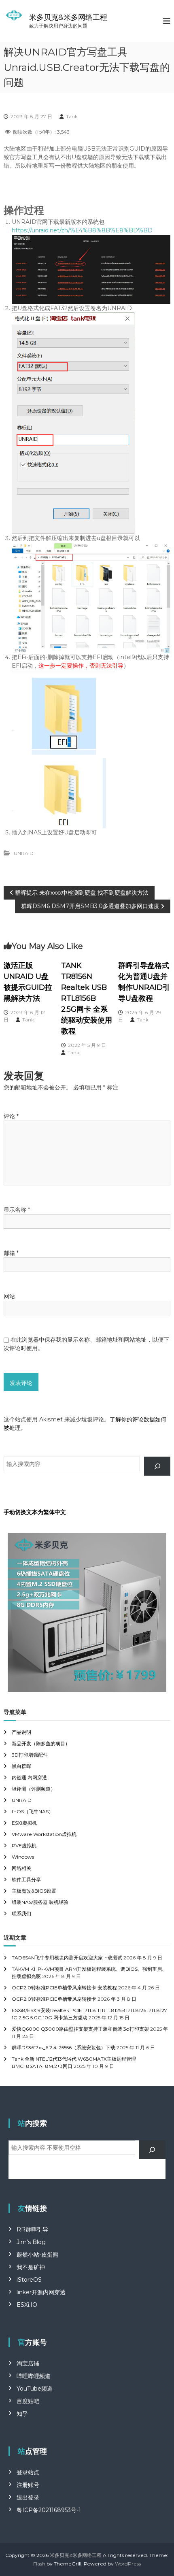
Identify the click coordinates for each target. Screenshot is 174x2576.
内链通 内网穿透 (29, 1777)
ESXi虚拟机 (24, 1823)
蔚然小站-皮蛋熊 (37, 2255)
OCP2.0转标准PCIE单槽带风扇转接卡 (54, 1999)
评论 (11, 1116)
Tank (72, 116)
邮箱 (11, 1253)
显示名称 (17, 1210)
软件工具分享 (26, 1879)
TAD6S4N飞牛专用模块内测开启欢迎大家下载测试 (67, 1958)
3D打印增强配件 (30, 1755)
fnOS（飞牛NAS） (33, 1811)
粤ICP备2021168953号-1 (49, 2510)
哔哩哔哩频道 (34, 2376)
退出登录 (28, 2497)
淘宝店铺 (28, 2363)
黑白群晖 (21, 1766)
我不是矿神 (31, 2267)
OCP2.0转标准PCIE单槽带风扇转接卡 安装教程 (64, 1988)
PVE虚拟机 (24, 1845)
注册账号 (28, 2485)
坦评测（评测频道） (34, 1789)
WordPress (128, 2564)
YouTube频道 (35, 2389)
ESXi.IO (27, 2305)
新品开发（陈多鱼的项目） (41, 1743)
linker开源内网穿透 (41, 2292)
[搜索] (157, 1466)
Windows (23, 1857)
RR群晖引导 (32, 2229)
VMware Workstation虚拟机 (44, 1834)
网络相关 (21, 1868)
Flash (39, 2564)
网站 (9, 1296)
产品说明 (21, 1732)
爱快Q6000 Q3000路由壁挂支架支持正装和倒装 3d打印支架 (80, 2029)
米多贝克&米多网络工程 (68, 17)
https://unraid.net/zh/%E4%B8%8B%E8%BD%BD (82, 230)
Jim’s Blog (31, 2242)
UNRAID (24, 853)
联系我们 (21, 1913)
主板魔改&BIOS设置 (34, 1891)
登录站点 (28, 2472)
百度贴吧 (28, 2401)
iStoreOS (29, 2280)
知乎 (22, 2414)
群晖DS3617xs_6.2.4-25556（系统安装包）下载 (64, 2047)
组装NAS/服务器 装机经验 (40, 1902)
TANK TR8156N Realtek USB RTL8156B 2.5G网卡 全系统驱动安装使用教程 (87, 998)
